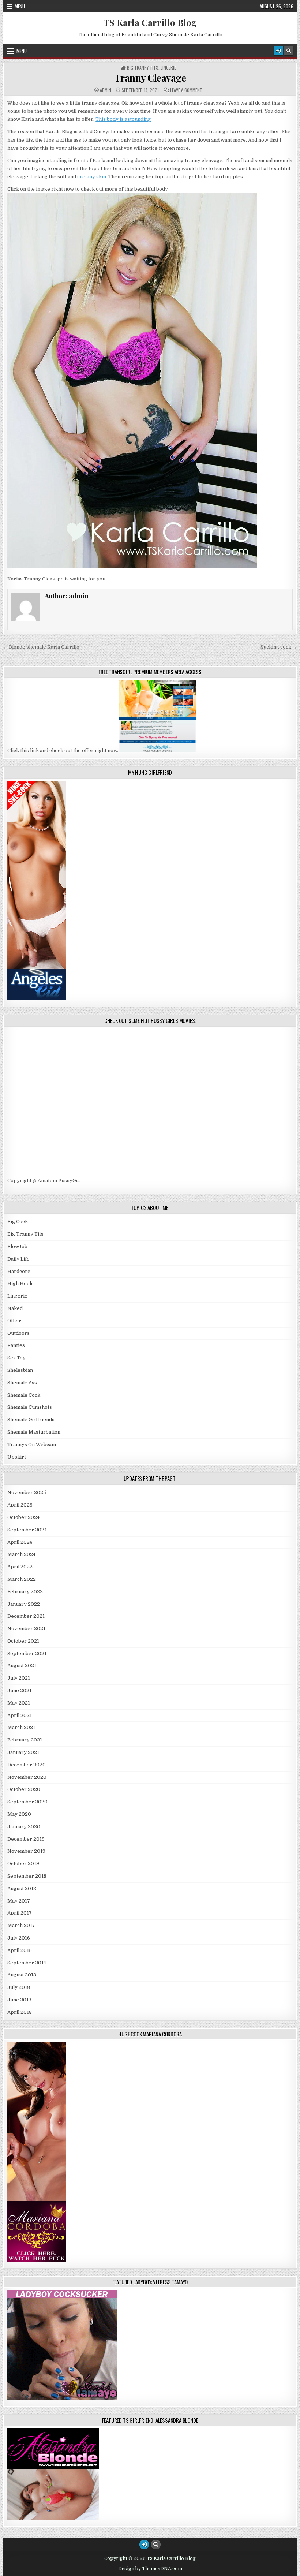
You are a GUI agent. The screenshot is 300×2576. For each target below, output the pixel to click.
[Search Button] (289, 51)
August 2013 (22, 1975)
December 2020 (27, 1765)
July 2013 (19, 1987)
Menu (20, 6)
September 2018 (27, 1876)
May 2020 (19, 1814)
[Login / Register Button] (278, 51)
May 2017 (19, 1901)
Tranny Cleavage (150, 78)
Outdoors (18, 1333)
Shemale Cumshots (30, 1407)
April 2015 (20, 1950)
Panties (16, 1345)
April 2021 (20, 1715)
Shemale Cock (24, 1395)
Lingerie (168, 68)
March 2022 (22, 1579)
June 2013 (19, 2000)
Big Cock (18, 1222)
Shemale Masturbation (34, 1432)
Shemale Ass (22, 1383)
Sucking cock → (279, 647)
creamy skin (91, 177)
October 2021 (23, 1641)
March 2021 (21, 1727)
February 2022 (25, 1592)
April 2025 (20, 1505)
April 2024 (20, 1542)
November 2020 (27, 1777)
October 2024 (23, 1517)
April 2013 (20, 2012)
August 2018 (22, 1888)
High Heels (20, 1283)
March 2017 (21, 1925)
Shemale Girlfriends (31, 1420)
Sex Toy (16, 1358)
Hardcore (19, 1271)
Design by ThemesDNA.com (150, 2569)
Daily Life (18, 1259)
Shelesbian (20, 1370)
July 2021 (19, 1678)
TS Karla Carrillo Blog (150, 22)
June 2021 (19, 1690)
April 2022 (20, 1567)
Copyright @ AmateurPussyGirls (46, 1181)
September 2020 (27, 1802)
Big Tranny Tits (143, 68)
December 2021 (26, 1616)
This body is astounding (123, 119)
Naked (15, 1308)
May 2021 (19, 1703)
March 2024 (21, 1554)
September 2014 (27, 1963)
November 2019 (26, 1851)
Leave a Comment (186, 90)
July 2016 (19, 1938)
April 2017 (20, 1913)
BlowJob (17, 1246)
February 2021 (25, 1740)
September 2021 (27, 1653)
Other (14, 1321)
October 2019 (23, 1864)
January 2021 (23, 1752)
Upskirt (17, 1457)
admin (106, 90)
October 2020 (24, 1789)
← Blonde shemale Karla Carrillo (41, 647)
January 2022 (24, 1604)
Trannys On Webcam (32, 1444)
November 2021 (26, 1629)
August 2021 (22, 1666)
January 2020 (24, 1827)
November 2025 (27, 1492)
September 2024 (27, 1530)
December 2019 (26, 1839)
